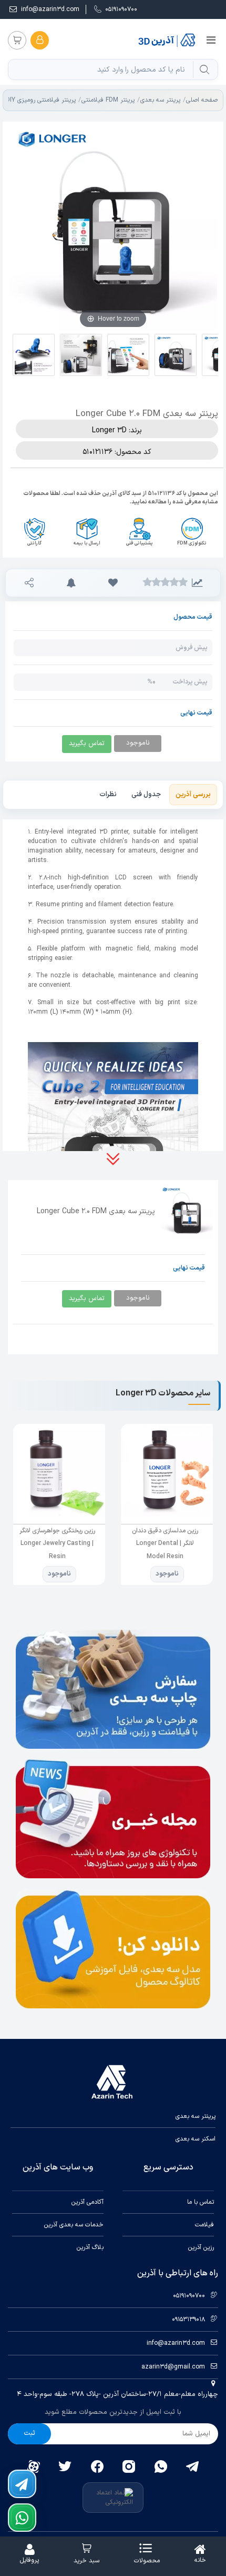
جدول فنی (146, 795)
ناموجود (167, 1574)
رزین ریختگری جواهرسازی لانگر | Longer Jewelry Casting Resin (57, 1544)
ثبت (29, 2433)
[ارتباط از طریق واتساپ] (22, 2518)
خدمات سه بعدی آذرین (74, 2225)
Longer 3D (109, 430)
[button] (113, 583)
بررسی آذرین (193, 795)
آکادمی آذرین (88, 2202)
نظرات (108, 795)
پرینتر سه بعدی (160, 100)
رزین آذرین (201, 2247)
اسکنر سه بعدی (196, 2139)
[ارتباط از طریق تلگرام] (22, 2484)
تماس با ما (201, 2202)
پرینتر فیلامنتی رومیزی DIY (41, 100)
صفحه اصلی (202, 100)
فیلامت (204, 2225)
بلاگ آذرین (90, 2247)
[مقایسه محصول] (197, 583)
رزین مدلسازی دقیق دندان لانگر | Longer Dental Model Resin (165, 1544)
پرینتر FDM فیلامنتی (108, 100)
